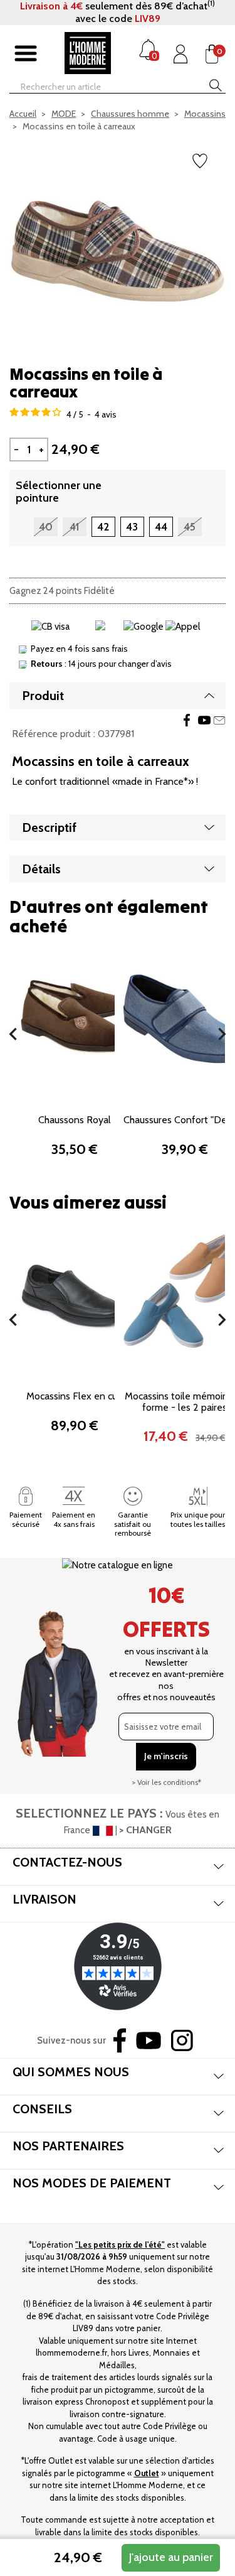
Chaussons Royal (75, 1120)
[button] (13, 1034)
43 (132, 527)
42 (103, 527)
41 (74, 527)
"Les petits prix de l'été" (120, 2245)
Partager (187, 720)
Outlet (147, 2473)
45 (190, 527)
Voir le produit (185, 1072)
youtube (204, 720)
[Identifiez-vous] (180, 54)
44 (161, 527)
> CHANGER (145, 1830)
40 (46, 527)
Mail (219, 720)
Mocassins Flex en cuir (74, 1396)
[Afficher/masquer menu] (26, 54)
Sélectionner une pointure (59, 492)
